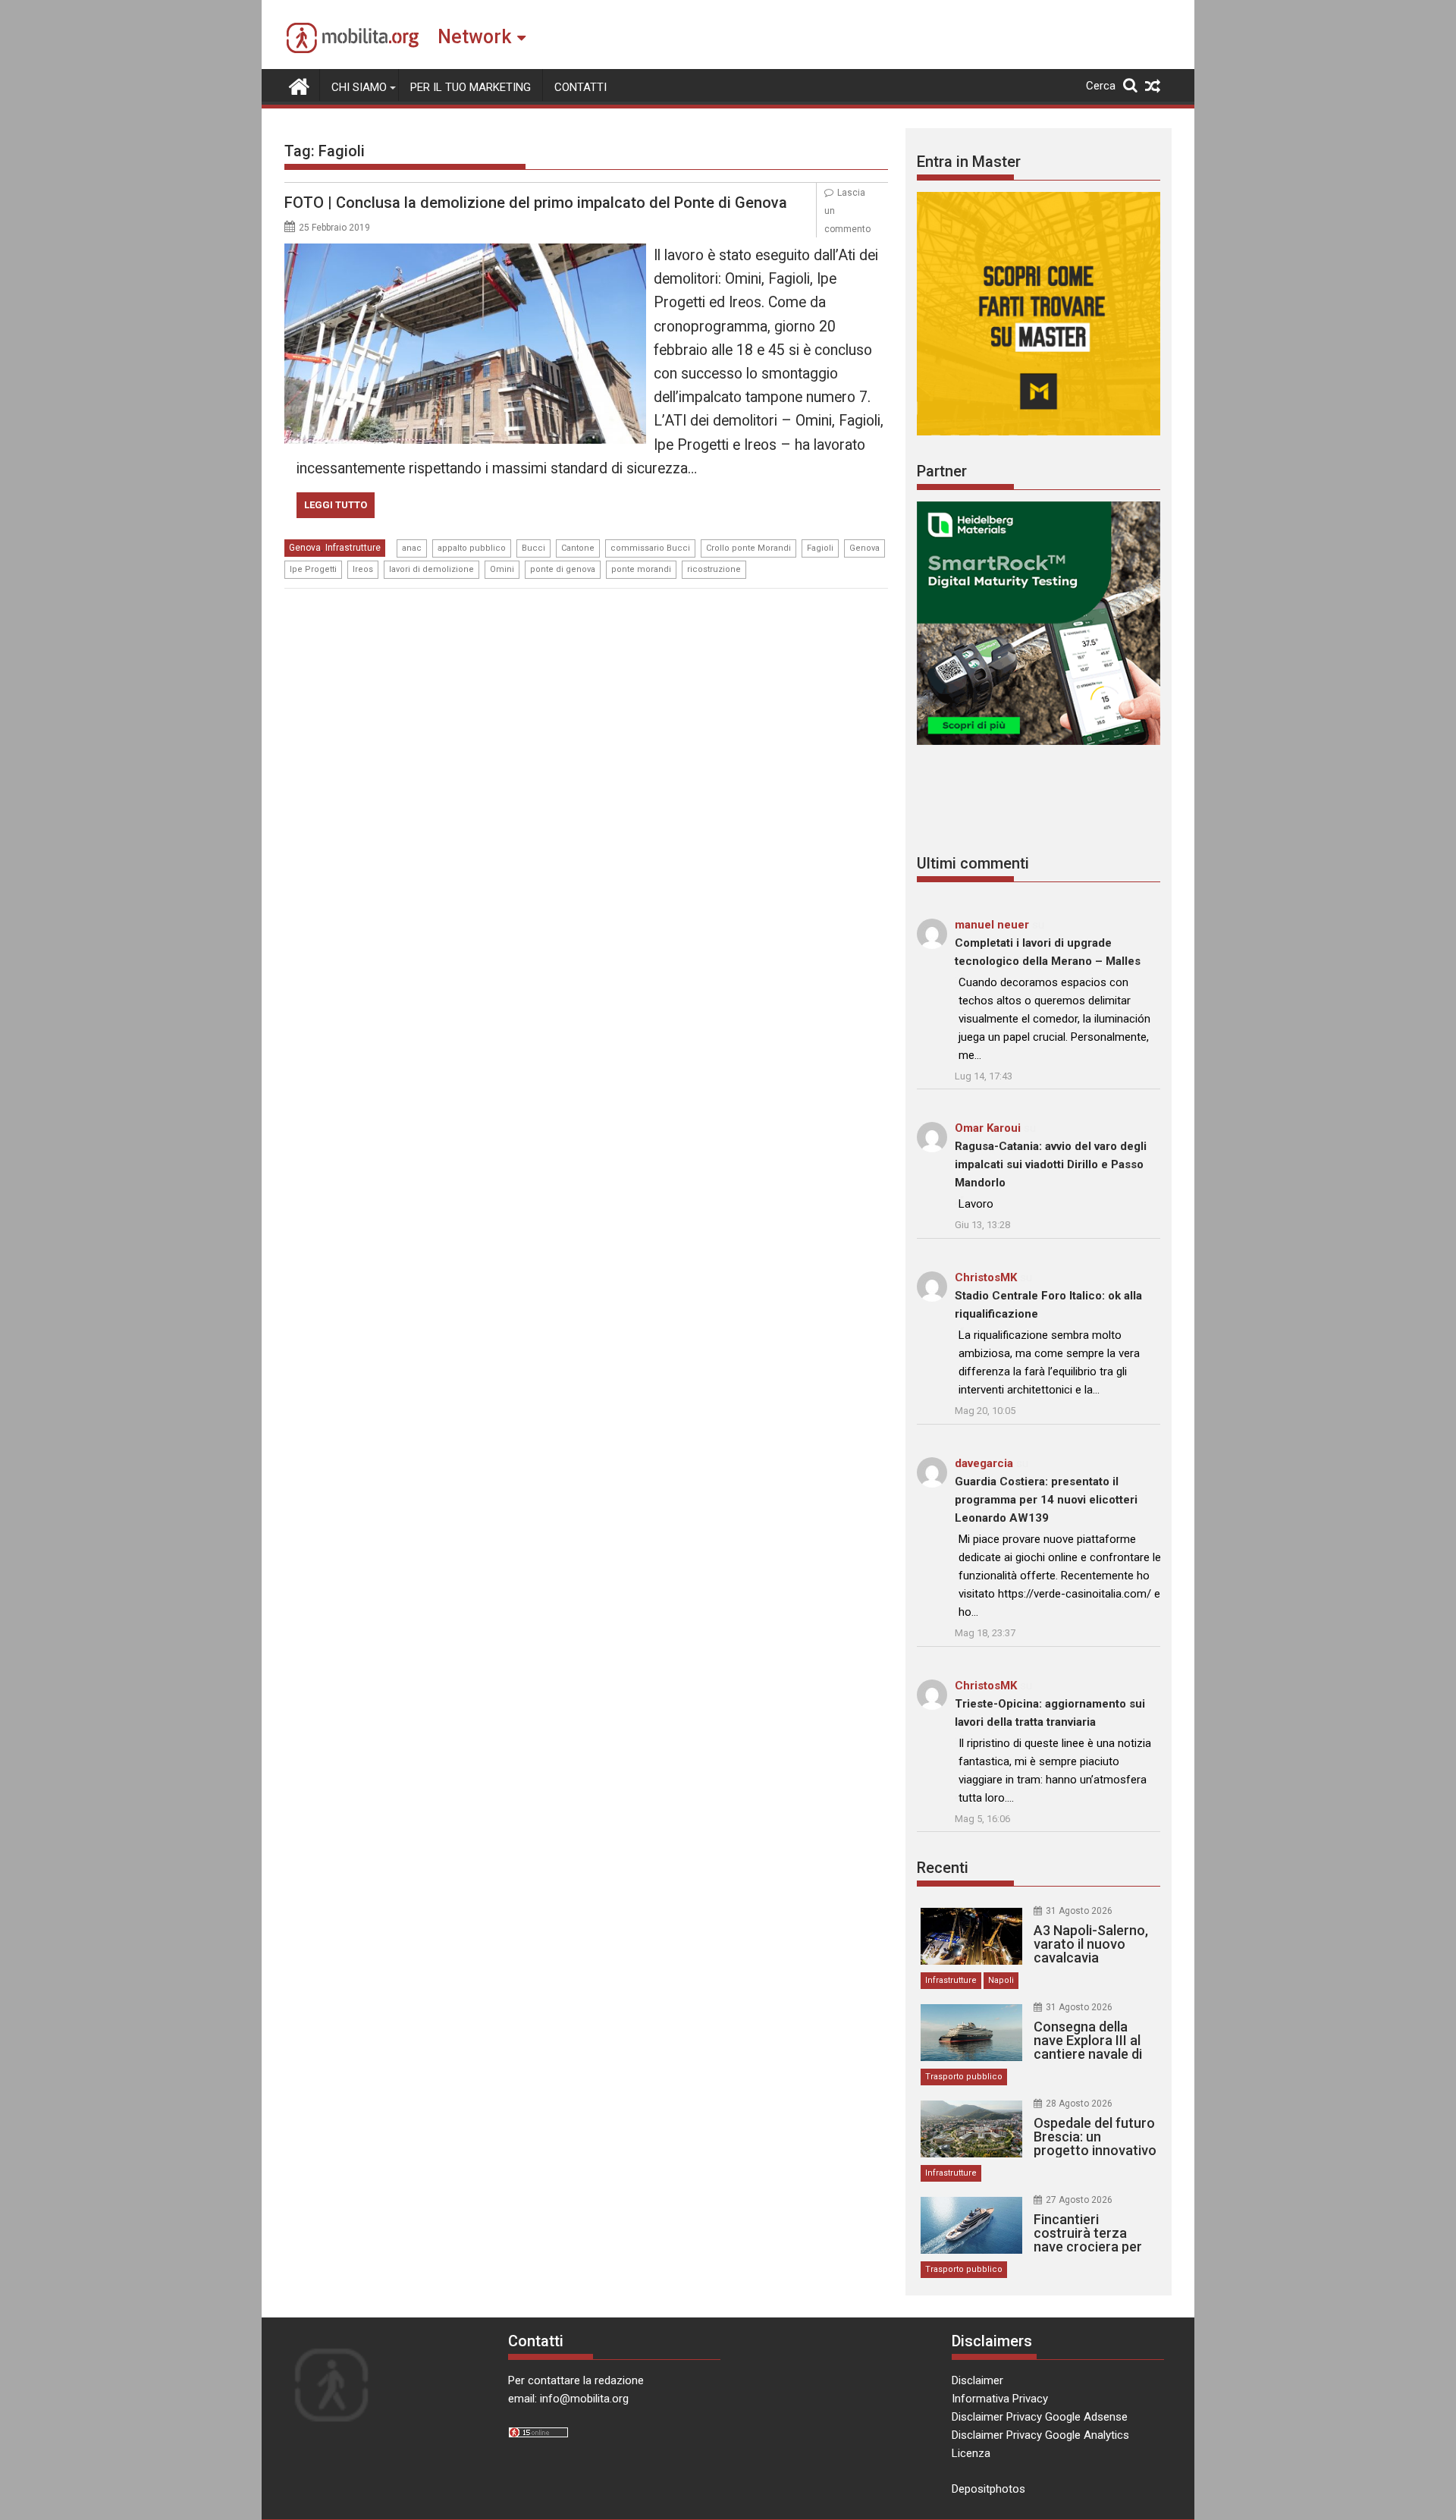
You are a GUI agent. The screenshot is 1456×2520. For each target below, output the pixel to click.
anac (412, 548)
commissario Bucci (650, 548)
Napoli (1001, 1980)
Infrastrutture (353, 548)
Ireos (363, 569)
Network (474, 37)
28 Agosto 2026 (1079, 2104)
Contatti (581, 87)
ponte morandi (641, 569)
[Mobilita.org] (299, 85)
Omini (502, 569)
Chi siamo (359, 87)
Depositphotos (988, 2489)
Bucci (533, 548)
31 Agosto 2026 (1079, 1911)
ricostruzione (714, 569)
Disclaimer (977, 2380)
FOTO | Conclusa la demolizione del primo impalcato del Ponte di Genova (536, 203)
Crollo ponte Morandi (748, 548)
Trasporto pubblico (964, 2077)
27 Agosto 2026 (1079, 2200)
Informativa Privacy (1000, 2399)
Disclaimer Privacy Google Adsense (1040, 2417)
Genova (305, 548)
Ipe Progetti (313, 569)
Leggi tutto (336, 505)
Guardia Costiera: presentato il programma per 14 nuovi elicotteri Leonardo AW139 (1046, 1500)
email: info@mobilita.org (568, 2399)
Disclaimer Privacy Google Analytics (1040, 2435)
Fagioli (820, 548)
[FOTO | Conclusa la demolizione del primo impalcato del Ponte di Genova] (465, 253)
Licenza (971, 2453)
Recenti (943, 1868)
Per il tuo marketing (471, 87)
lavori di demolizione (431, 569)
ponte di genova (563, 569)
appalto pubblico (472, 548)
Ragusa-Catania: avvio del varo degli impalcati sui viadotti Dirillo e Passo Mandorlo (1051, 1164)
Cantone (578, 548)
